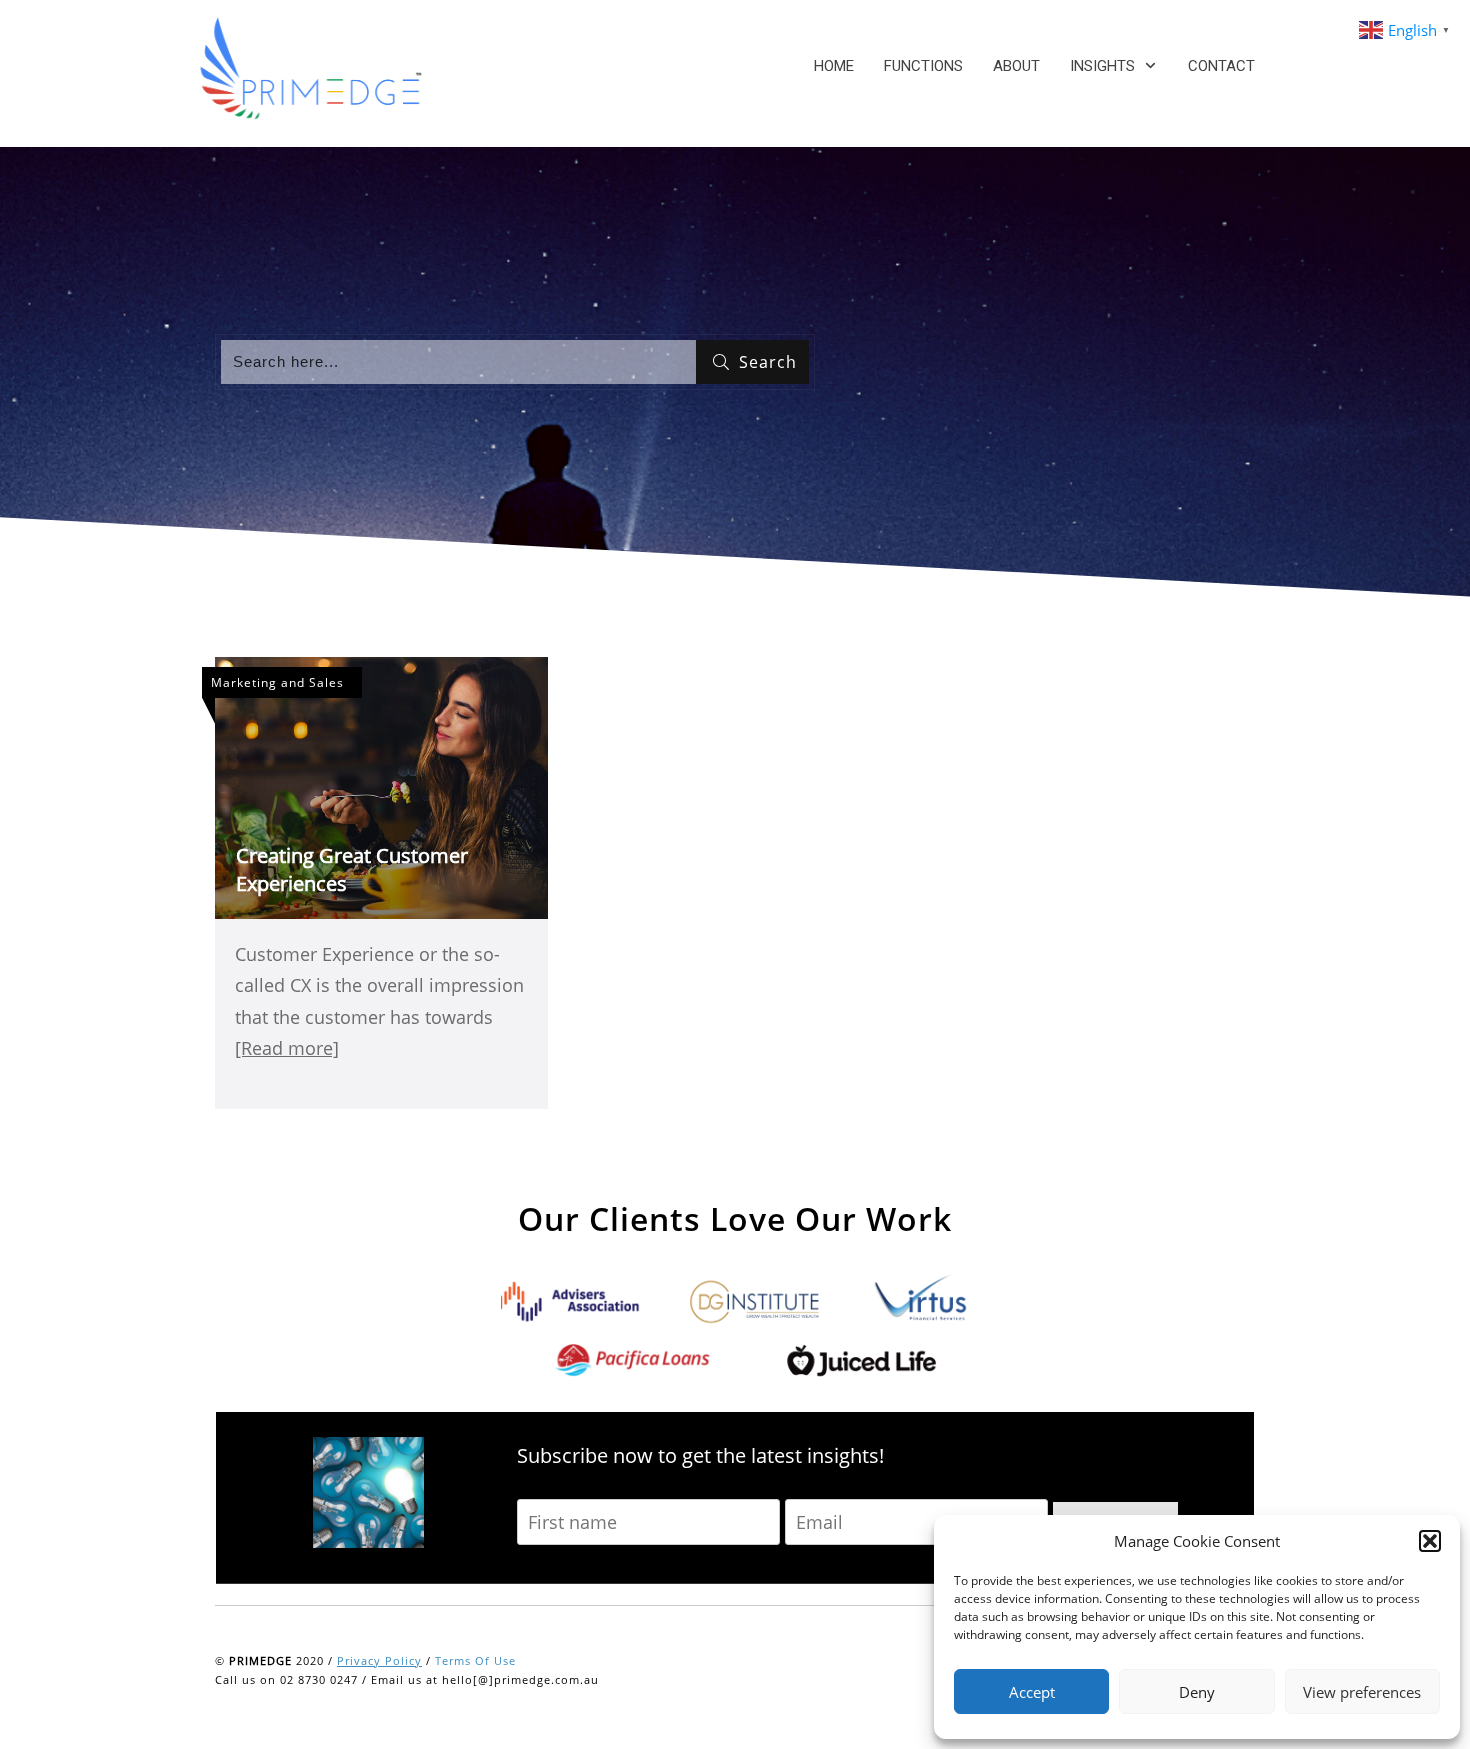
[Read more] (287, 1048)
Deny (1197, 1692)
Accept (1032, 1692)
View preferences (1362, 1692)
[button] (1430, 1541)
